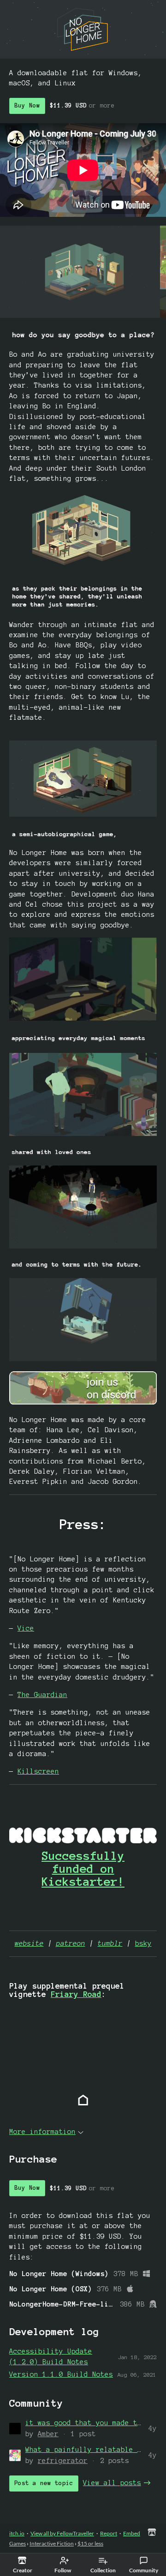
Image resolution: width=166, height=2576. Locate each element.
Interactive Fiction (52, 2543)
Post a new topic (44, 2483)
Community (144, 2570)
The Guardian (42, 1695)
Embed (132, 2533)
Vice (26, 1628)
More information (42, 2132)
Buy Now (27, 106)
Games (18, 2543)
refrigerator (63, 2461)
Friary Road (76, 1994)
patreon (71, 1943)
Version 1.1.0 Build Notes (61, 2374)
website (29, 1943)
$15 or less (90, 2543)
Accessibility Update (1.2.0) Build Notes (51, 2356)
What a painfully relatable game (90, 2450)
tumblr (110, 1943)
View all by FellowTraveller (62, 2533)
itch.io (17, 2533)
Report (109, 2533)
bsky (143, 1943)
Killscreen (38, 1771)
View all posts (112, 2483)
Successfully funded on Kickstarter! (83, 1869)
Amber (48, 2434)
